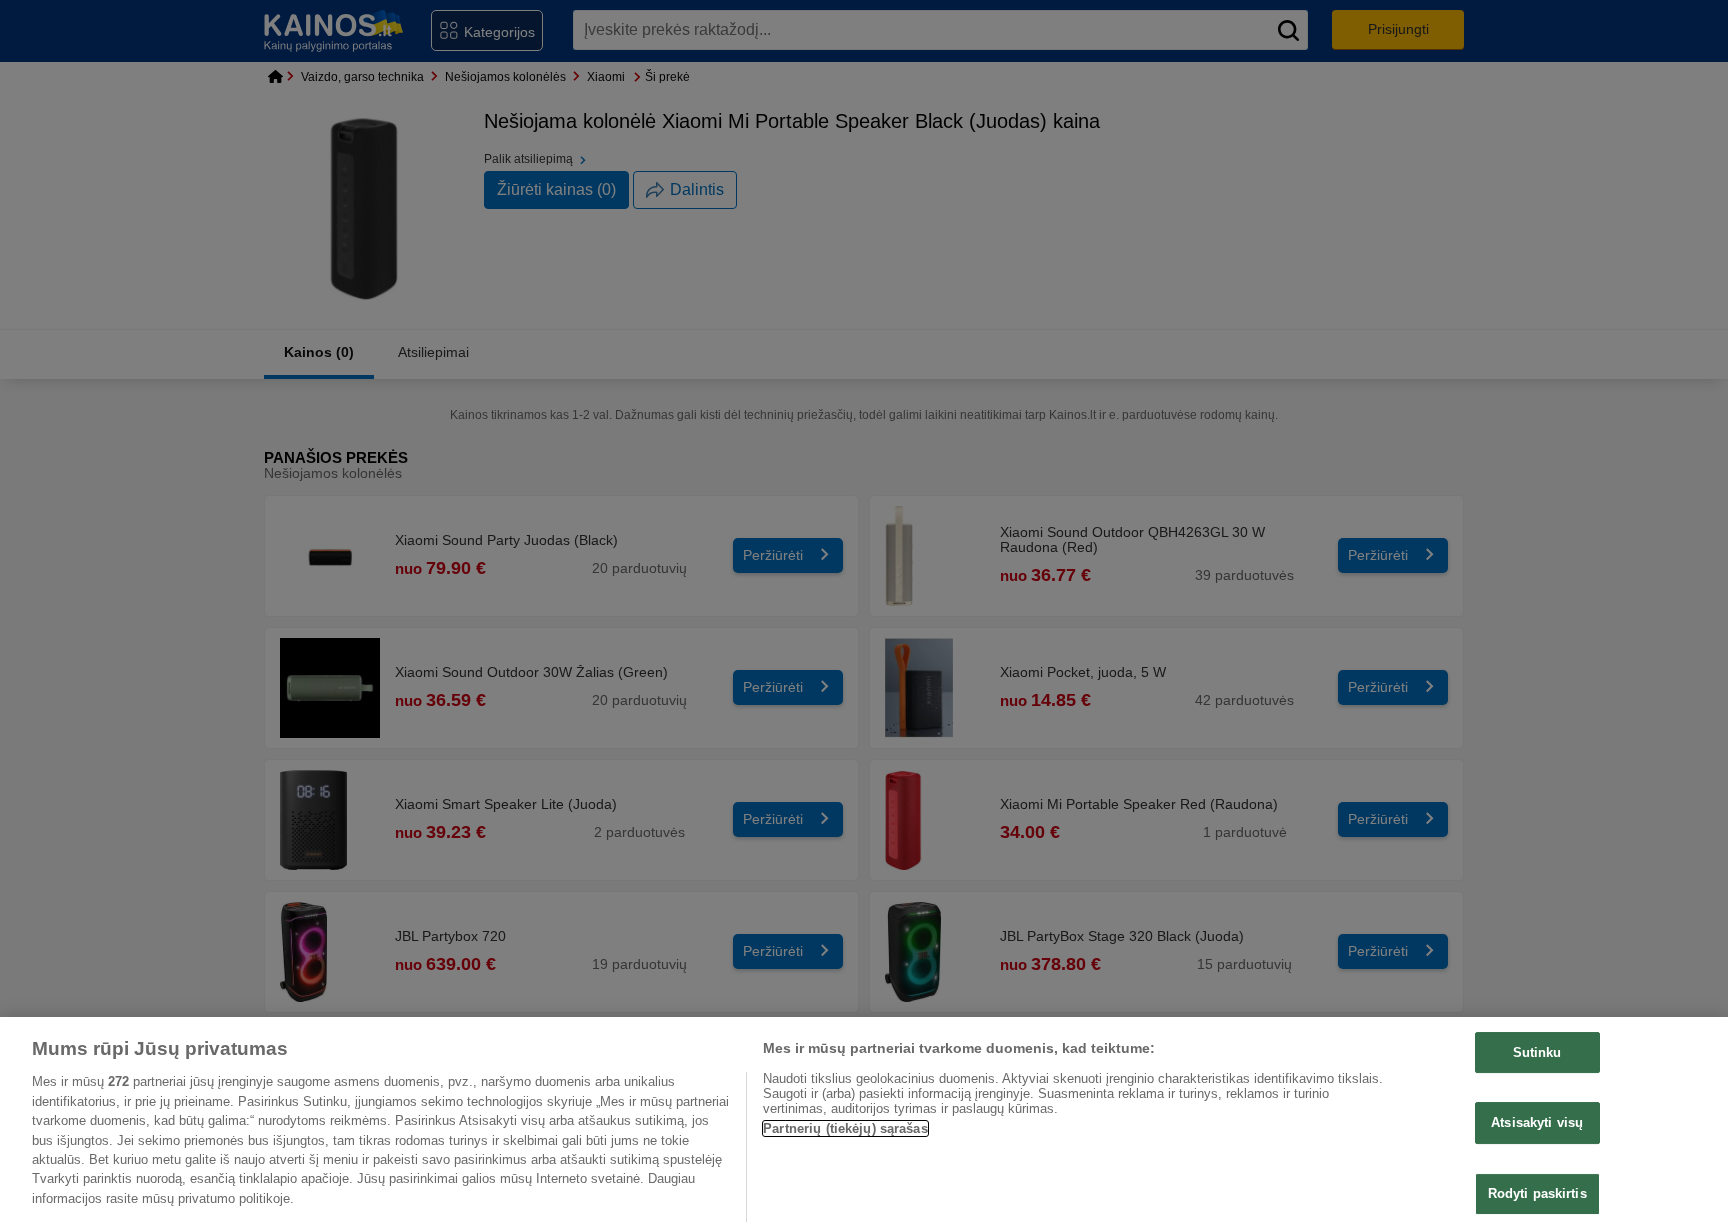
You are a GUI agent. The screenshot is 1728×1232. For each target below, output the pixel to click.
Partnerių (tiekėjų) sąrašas (845, 1128)
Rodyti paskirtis (1537, 1193)
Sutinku (1537, 1052)
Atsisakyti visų (1537, 1122)
